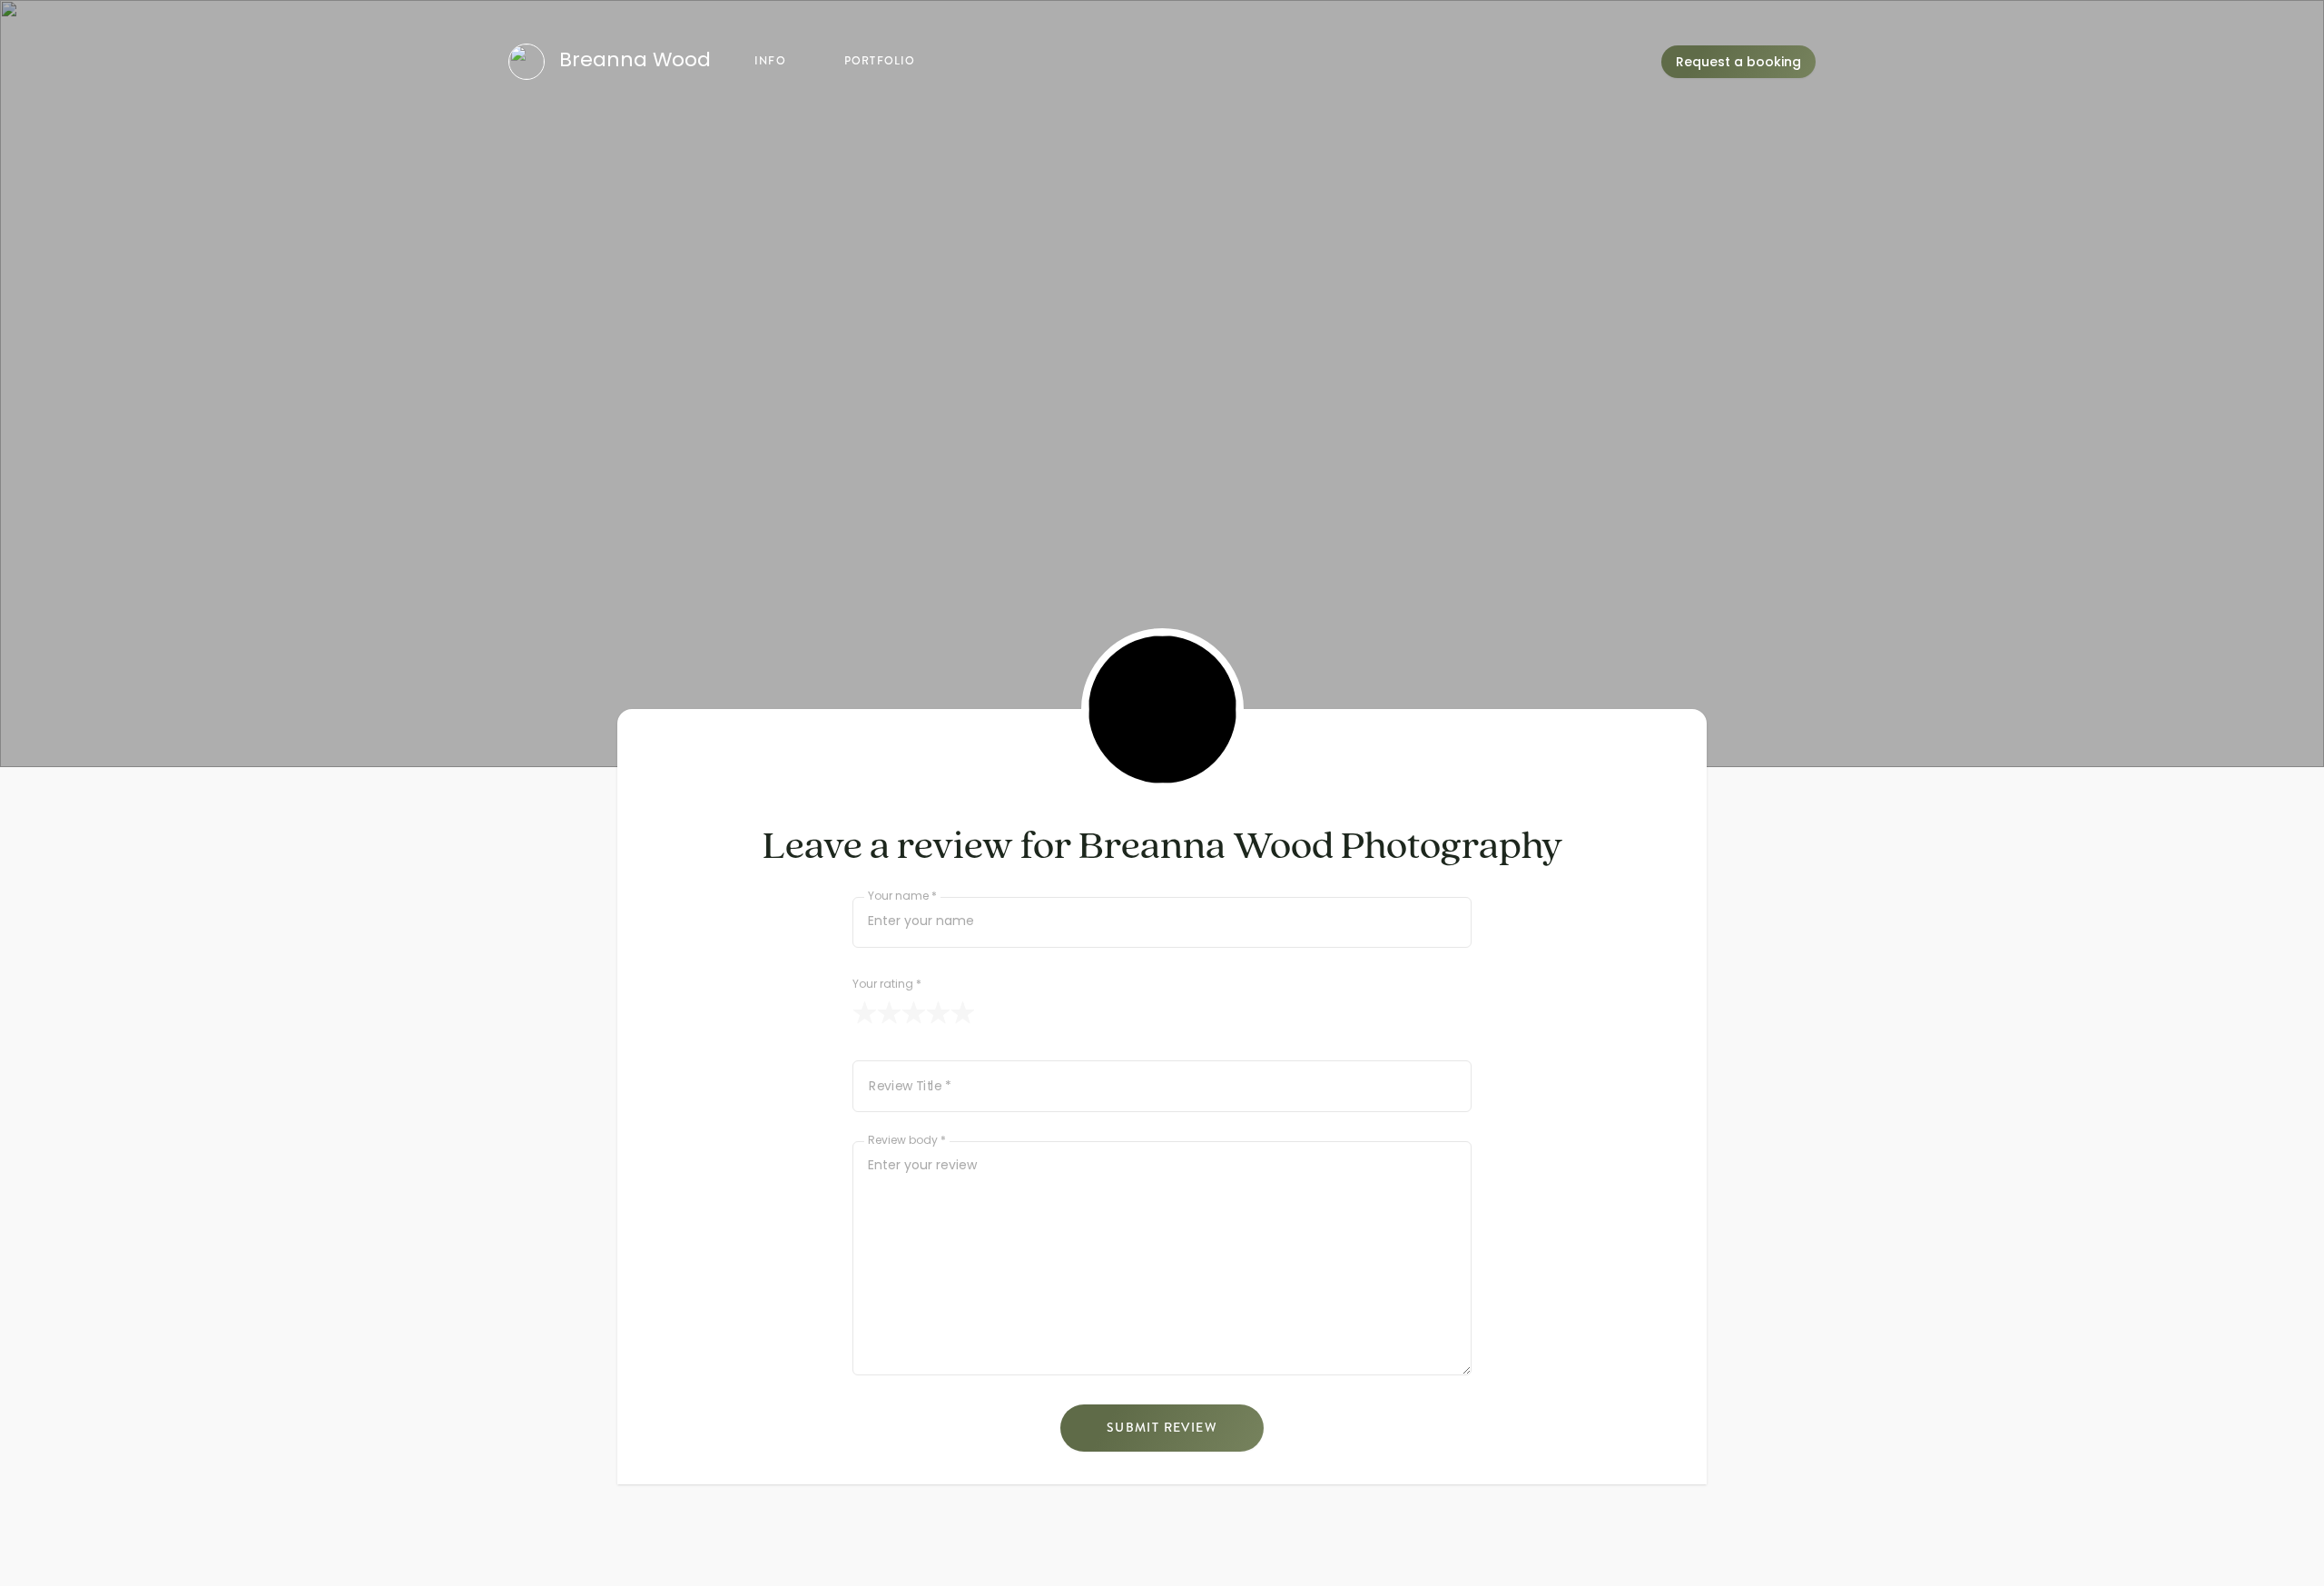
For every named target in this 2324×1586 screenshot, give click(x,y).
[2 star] (889, 1013)
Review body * (907, 1142)
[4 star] (938, 1013)
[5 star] (963, 1013)
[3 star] (914, 1013)
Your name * (902, 897)
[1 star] (865, 1013)
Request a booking (1738, 63)
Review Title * (910, 1088)
